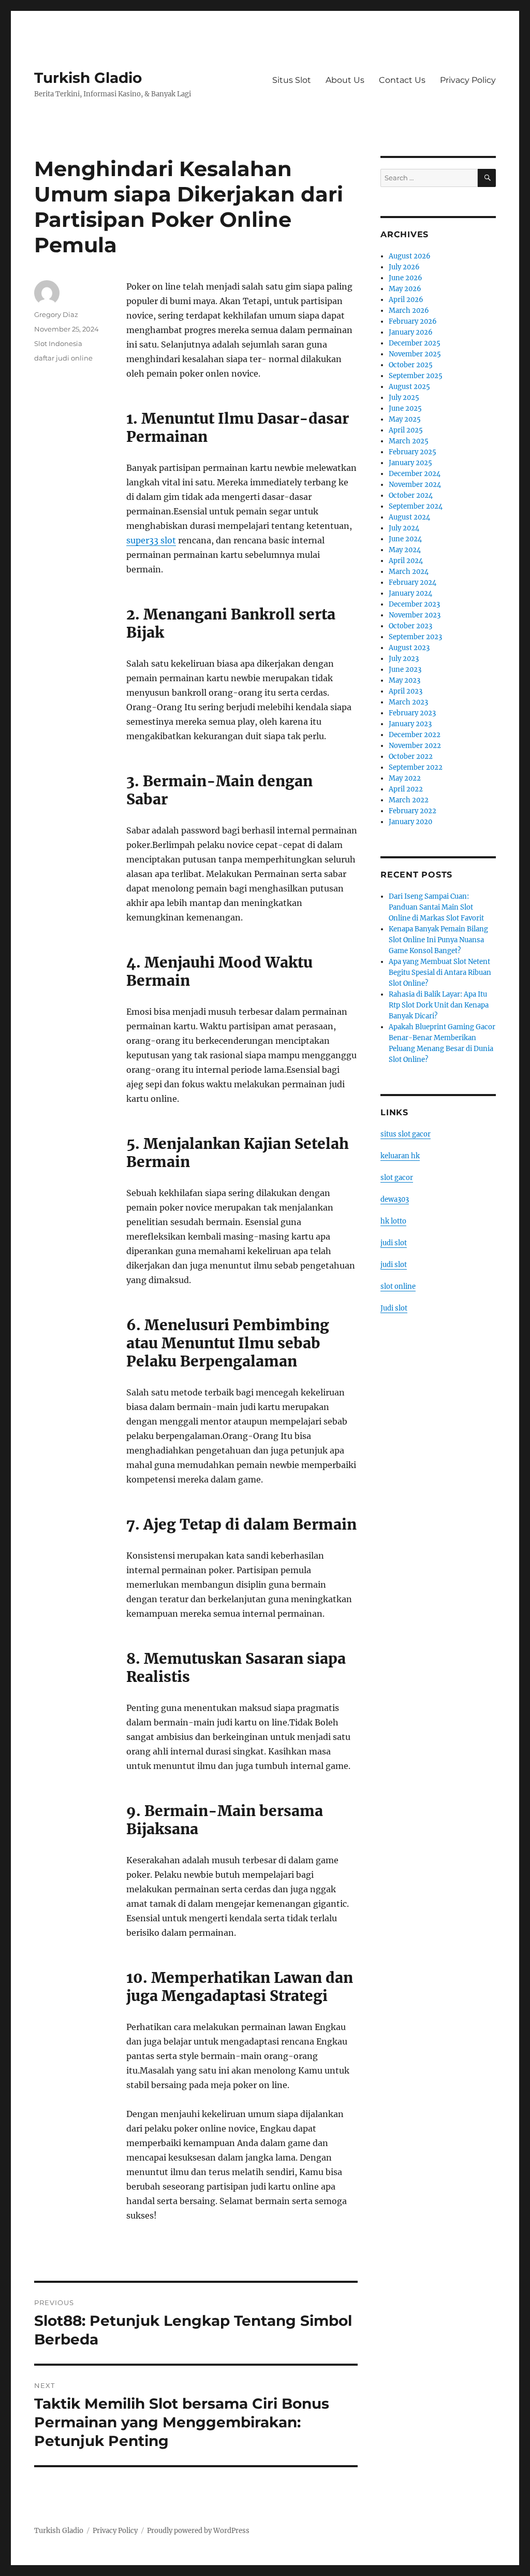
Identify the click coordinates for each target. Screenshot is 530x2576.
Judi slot (394, 1308)
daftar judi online (63, 358)
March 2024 (409, 572)
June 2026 (406, 278)
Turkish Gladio (88, 78)
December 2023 (414, 604)
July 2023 (404, 659)
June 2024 (405, 539)
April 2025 (406, 430)
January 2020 (410, 822)
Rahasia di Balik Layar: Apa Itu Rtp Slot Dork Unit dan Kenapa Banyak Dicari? (439, 1005)
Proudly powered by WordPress (198, 2531)
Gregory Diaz (56, 314)
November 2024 (415, 485)
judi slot (394, 1243)
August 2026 (410, 256)
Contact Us (402, 80)
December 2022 (415, 735)
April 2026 (406, 300)
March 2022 (409, 800)
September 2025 (416, 376)
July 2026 (404, 267)
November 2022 (415, 746)
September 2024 (416, 506)
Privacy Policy (468, 80)
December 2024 (415, 474)
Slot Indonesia (58, 343)
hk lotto (393, 1221)
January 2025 (410, 463)
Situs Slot (292, 80)
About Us (345, 80)
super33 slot (151, 540)
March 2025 (409, 441)
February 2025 (413, 452)
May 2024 (405, 550)
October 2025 (411, 365)
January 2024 (410, 593)
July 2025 (404, 398)
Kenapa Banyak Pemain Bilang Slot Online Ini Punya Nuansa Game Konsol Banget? (438, 940)
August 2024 (409, 517)
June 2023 (405, 670)
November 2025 (415, 354)
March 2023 (408, 702)
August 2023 (409, 648)
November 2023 (415, 615)
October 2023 (410, 626)
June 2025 (405, 408)
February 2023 (412, 713)
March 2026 (409, 311)
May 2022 (405, 778)
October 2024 (411, 495)
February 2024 (413, 582)
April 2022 (406, 789)
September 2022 (416, 767)
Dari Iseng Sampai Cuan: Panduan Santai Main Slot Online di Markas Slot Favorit (436, 907)
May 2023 (404, 680)
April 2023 (406, 691)
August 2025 (409, 387)
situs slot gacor (406, 1134)
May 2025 (405, 419)
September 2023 (415, 637)
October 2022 (411, 757)
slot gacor (397, 1178)
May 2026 (405, 289)
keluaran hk (400, 1156)
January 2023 (410, 724)
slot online (398, 1286)
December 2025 (415, 343)
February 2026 (413, 321)
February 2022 (413, 811)
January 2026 (411, 332)
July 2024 (404, 528)
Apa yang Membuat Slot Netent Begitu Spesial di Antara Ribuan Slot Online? (440, 973)
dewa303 (395, 1199)
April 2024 (406, 561)
